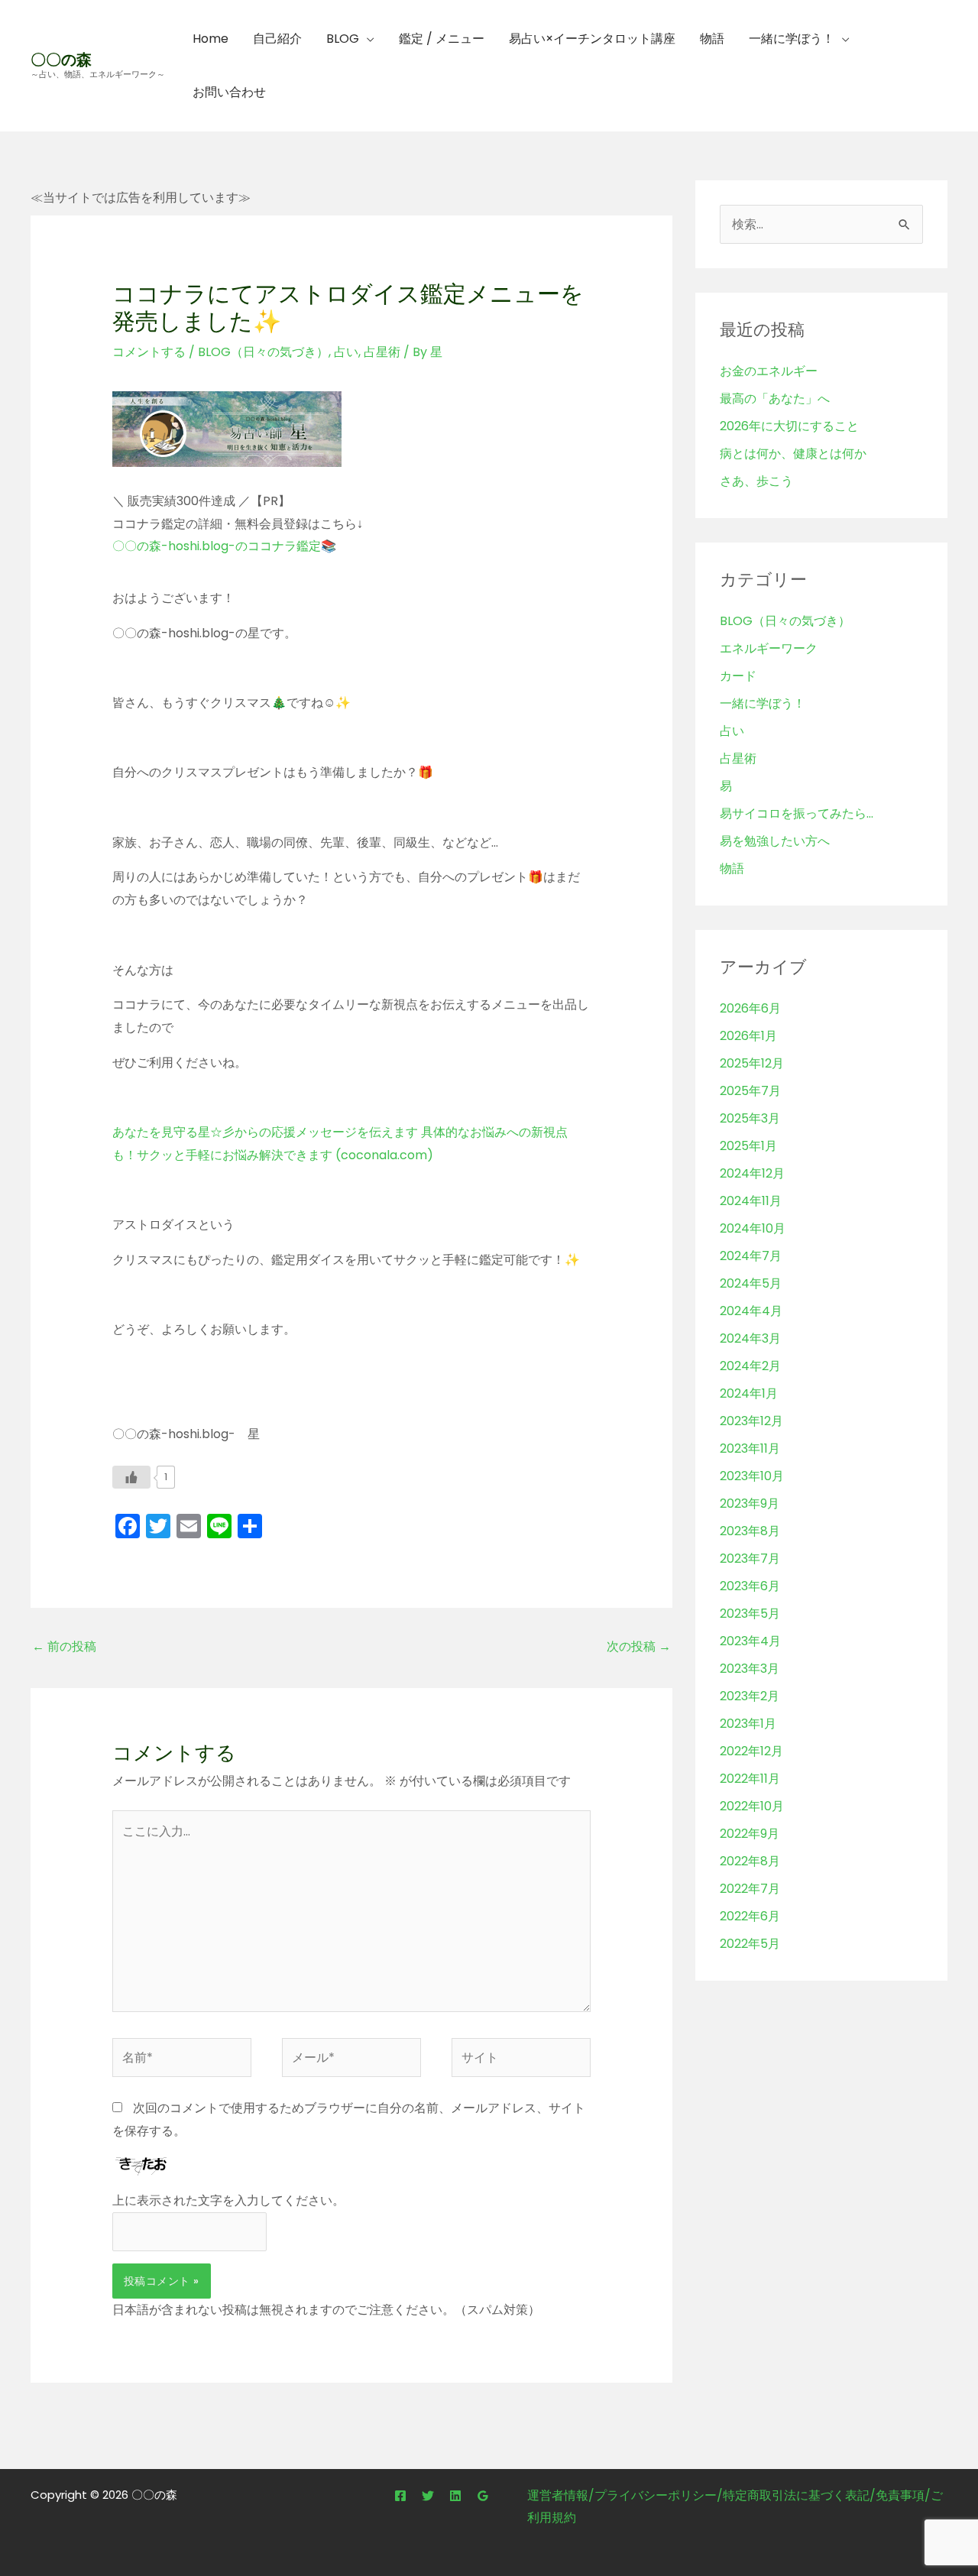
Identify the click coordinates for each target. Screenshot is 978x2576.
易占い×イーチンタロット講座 (592, 39)
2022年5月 (750, 1944)
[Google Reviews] (483, 2496)
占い (346, 352)
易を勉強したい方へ (775, 841)
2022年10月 (752, 1806)
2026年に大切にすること (789, 426)
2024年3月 (750, 1338)
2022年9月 (750, 1834)
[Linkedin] (455, 2496)
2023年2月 (750, 1696)
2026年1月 (748, 1036)
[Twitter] (428, 2496)
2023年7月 (750, 1559)
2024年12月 (752, 1173)
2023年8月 (750, 1531)
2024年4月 (751, 1311)
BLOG (343, 39)
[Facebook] (400, 2496)
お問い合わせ (229, 92)
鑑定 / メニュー (442, 39)
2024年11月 (751, 1201)
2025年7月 (750, 1091)
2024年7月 (751, 1256)
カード (738, 676)
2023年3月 (750, 1669)
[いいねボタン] (131, 1477)
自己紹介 (277, 39)
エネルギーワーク (769, 648)
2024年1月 (749, 1393)
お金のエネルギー (769, 371)
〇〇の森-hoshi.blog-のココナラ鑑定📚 (224, 546)
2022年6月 (750, 1916)
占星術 (382, 352)
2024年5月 (751, 1283)
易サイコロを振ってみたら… (797, 813)
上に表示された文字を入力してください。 (228, 2200)
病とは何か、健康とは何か (793, 454)
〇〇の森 (61, 60)
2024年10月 (753, 1228)
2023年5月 (750, 1614)
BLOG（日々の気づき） (263, 352)
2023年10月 (752, 1476)
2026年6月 (750, 1008)
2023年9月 (750, 1503)
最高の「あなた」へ (775, 399)
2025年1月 (748, 1146)
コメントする (149, 352)
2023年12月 (751, 1421)
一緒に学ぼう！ (792, 39)
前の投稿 (64, 1646)
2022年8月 (750, 1861)
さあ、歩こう (756, 481)
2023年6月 (750, 1586)
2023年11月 (750, 1448)
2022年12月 (751, 1751)
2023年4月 (750, 1641)
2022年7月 (750, 1889)
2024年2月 (750, 1366)
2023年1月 (748, 1724)
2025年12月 (752, 1063)
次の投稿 (639, 1646)
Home (210, 39)
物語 (712, 39)
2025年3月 (750, 1118)
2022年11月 (750, 1779)
